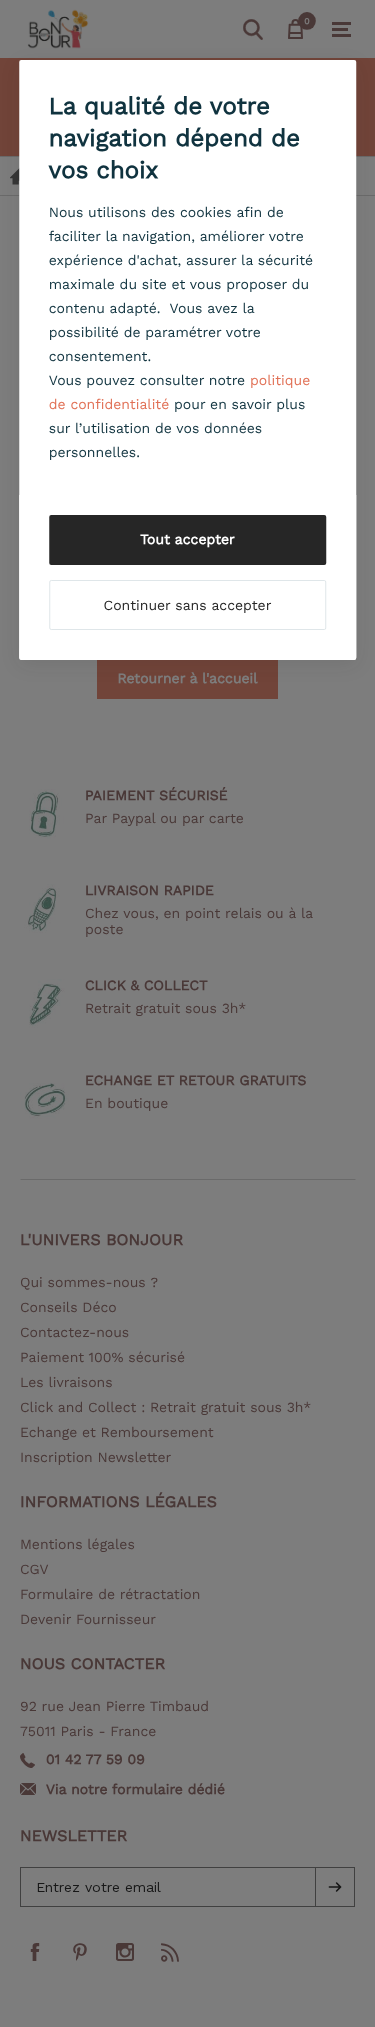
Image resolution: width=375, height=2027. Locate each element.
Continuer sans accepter (188, 606)
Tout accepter (187, 540)
